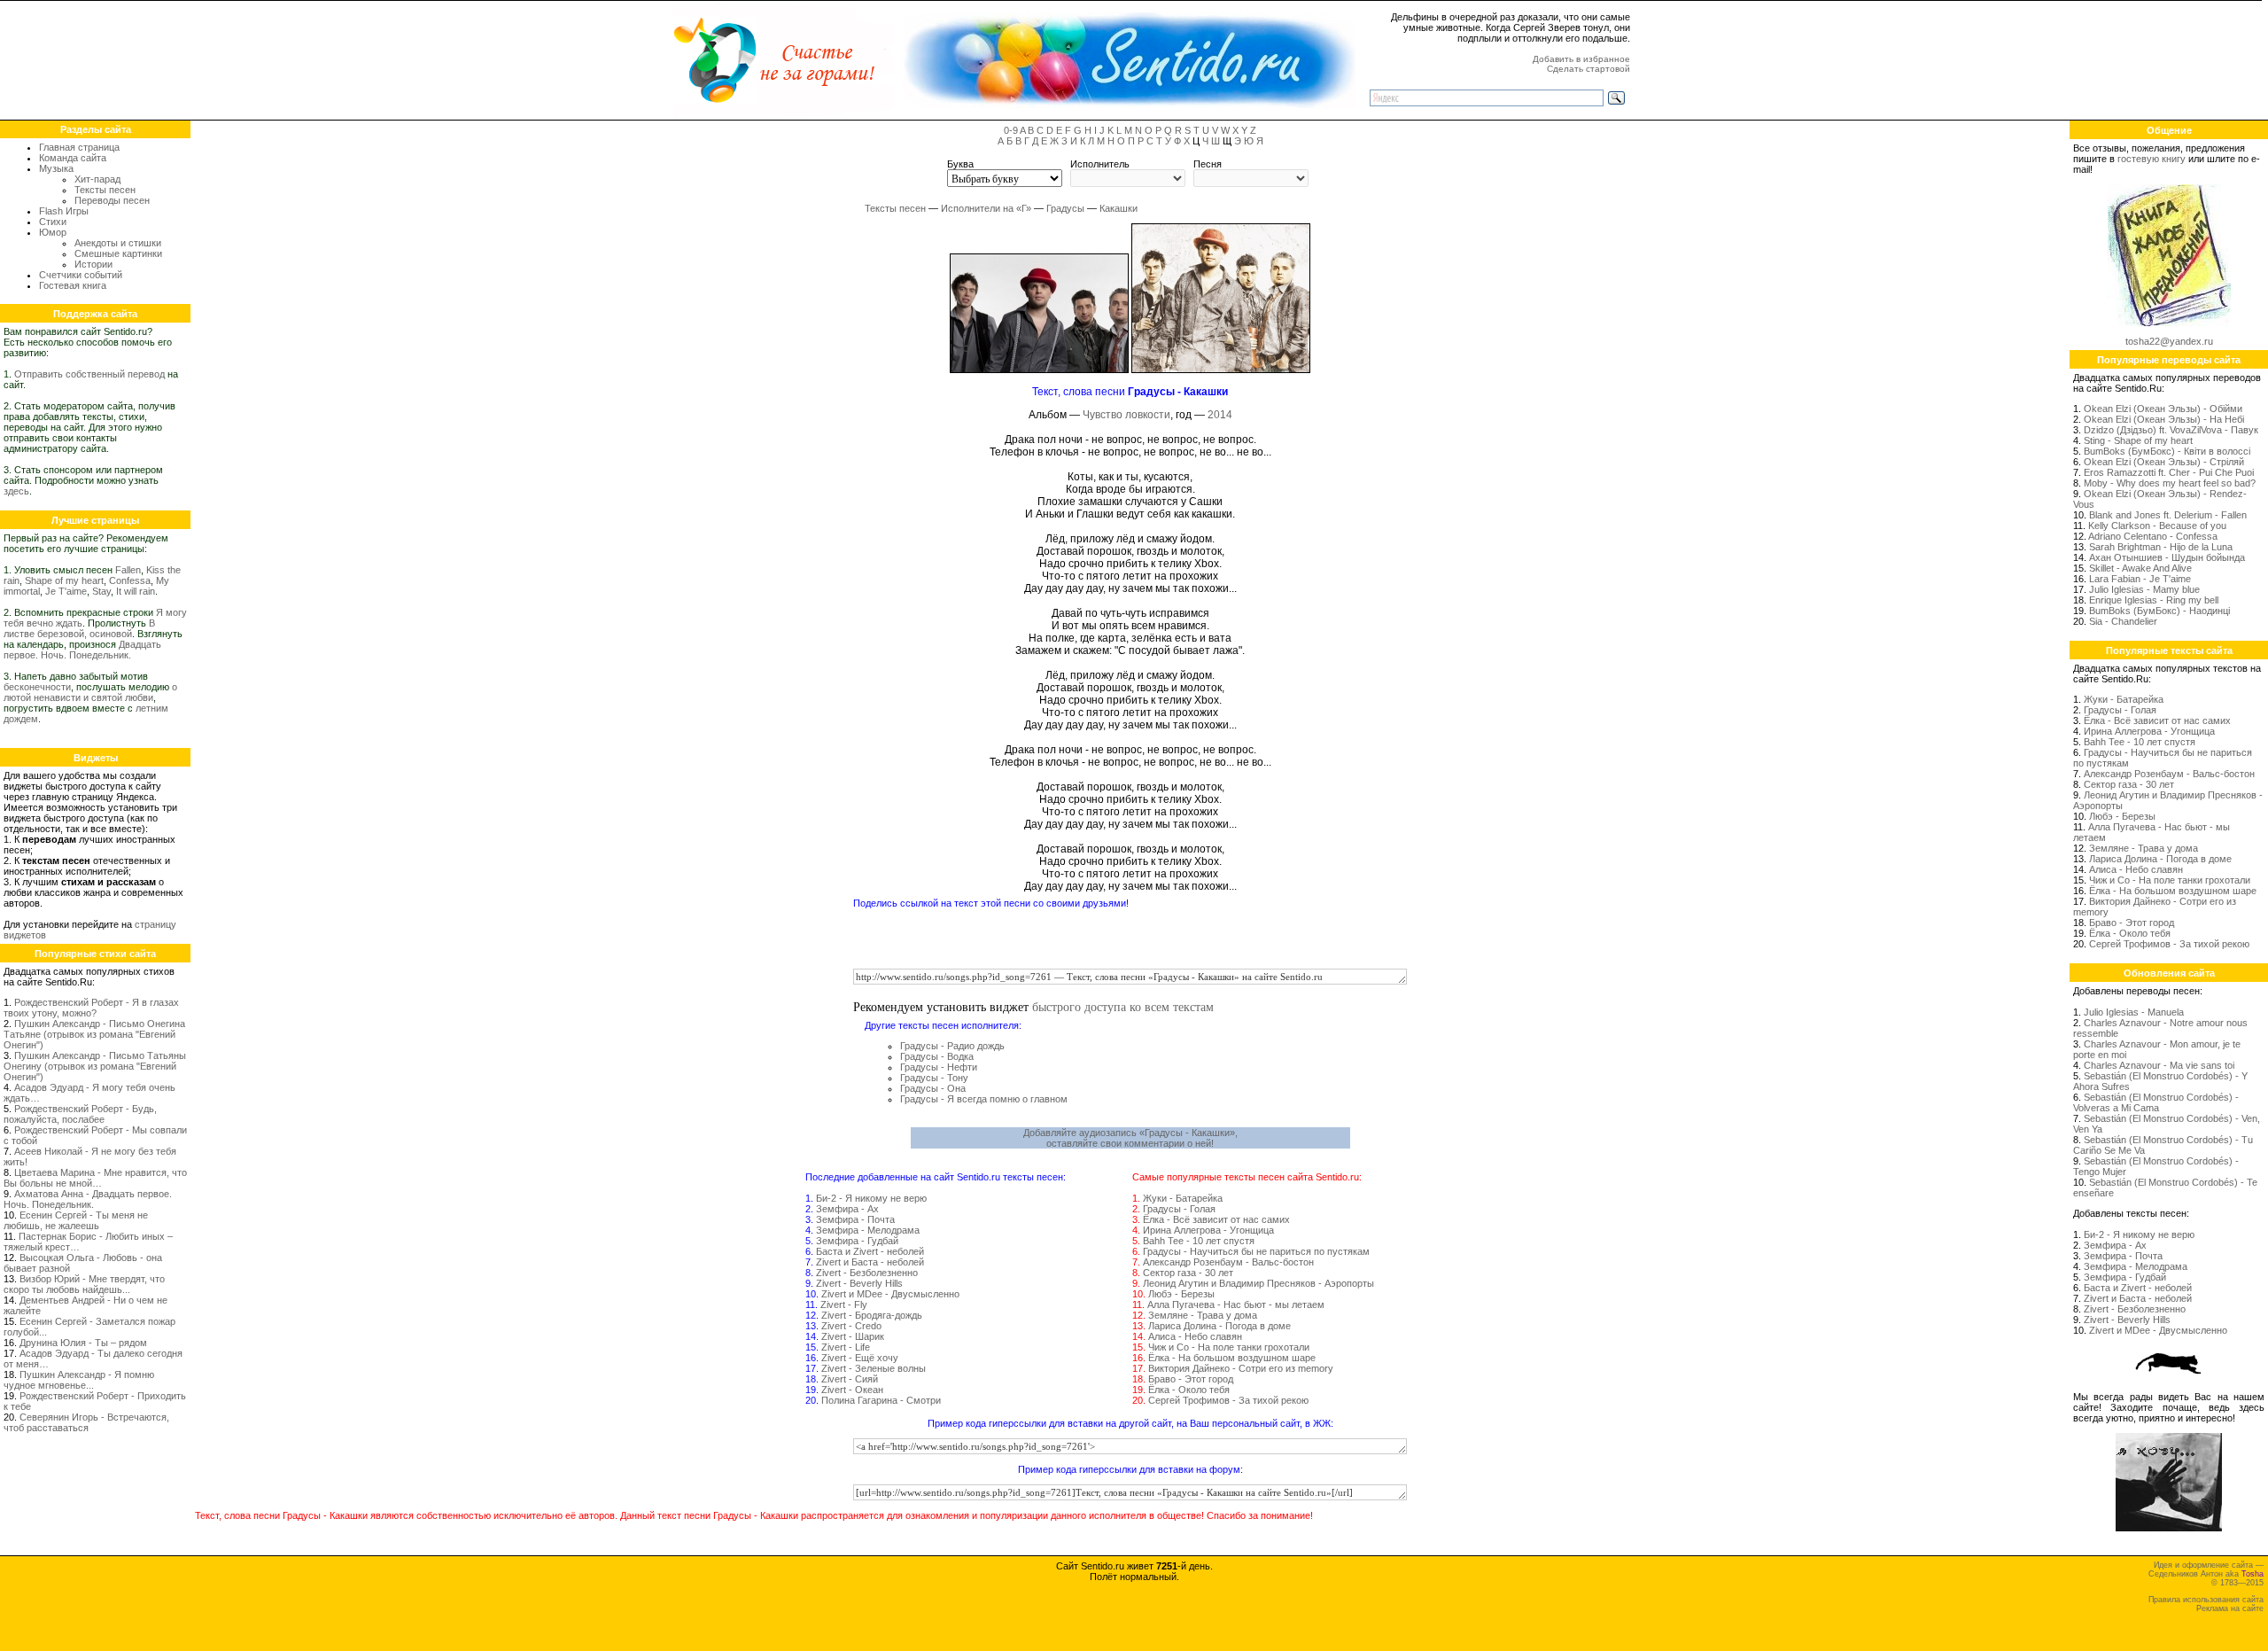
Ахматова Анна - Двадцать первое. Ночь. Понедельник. (88, 1199)
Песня (1208, 164)
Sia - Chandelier (2123, 621)
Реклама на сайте (2230, 1608)
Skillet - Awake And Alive (2140, 568)
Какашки (1118, 208)
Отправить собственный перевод (89, 374)
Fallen (128, 570)
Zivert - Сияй (850, 1379)
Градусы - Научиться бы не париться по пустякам (1256, 1251)
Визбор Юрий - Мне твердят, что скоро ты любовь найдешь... (84, 1284)
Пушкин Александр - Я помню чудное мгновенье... (79, 1380)
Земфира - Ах (847, 1209)
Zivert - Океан (852, 1390)
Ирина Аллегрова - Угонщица (1208, 1230)
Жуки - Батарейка (1183, 1198)
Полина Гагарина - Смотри (881, 1400)
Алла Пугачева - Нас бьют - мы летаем (1236, 1304)
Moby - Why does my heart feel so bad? (2170, 483)
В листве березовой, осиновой (79, 628)
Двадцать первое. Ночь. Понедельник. (82, 650)
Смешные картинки (118, 253)
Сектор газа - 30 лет (1188, 1273)
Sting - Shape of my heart (2138, 440)
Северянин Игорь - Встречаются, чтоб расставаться (86, 1422)
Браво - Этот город (1191, 1379)
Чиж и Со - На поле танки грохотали (1229, 1347)
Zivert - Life (846, 1347)
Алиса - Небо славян (1195, 1336)
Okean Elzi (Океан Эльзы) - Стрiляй (2164, 462)
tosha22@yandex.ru (2169, 341)
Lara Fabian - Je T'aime (2140, 579)
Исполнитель (1100, 164)
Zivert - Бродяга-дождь (872, 1315)
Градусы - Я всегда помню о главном (984, 1099)
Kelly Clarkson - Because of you (2157, 526)
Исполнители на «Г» (986, 208)
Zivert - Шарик (853, 1336)
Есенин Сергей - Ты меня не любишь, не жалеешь (76, 1220)
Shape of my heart (64, 580)
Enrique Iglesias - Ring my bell (2154, 600)
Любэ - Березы (1181, 1294)
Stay (101, 591)
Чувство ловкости (1126, 415)
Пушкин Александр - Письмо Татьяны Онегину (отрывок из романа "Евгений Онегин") (95, 1066)
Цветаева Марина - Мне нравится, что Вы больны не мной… (95, 1178)
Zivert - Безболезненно (867, 1273)
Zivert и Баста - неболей (870, 1262)
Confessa (130, 580)
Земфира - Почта (855, 1219)
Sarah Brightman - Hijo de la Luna (2161, 547)
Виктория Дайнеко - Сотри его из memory (1241, 1368)
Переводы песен (112, 200)
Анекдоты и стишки (118, 243)
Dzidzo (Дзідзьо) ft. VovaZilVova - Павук (2171, 430)
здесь (16, 491)
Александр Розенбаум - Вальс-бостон (1228, 1262)
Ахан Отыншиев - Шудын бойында (2167, 557)
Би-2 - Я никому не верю (871, 1198)
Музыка (56, 168)
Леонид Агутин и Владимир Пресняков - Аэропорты (1258, 1283)
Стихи (53, 222)
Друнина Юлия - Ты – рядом (83, 1343)
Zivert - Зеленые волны (874, 1368)
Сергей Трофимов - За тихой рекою (1228, 1400)
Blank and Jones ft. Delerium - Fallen (2168, 515)
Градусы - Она (933, 1088)
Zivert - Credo (851, 1326)
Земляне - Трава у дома (1203, 1315)
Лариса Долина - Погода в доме (1219, 1326)
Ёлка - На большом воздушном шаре (1232, 1358)
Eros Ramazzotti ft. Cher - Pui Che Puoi (2169, 472)
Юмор (53, 232)
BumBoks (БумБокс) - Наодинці (2159, 611)
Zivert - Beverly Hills (859, 1283)
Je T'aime (66, 591)
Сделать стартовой (1588, 69)
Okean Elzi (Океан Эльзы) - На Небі (2164, 419)
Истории (93, 264)
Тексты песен (105, 190)
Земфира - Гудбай (857, 1241)
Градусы (1065, 208)
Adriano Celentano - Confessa (2153, 536)
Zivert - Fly (844, 1304)
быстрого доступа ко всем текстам (1123, 1006)
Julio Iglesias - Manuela (2134, 1012)
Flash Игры (64, 211)
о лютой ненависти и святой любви (90, 692)
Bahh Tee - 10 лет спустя (1199, 1241)
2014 (1220, 415)
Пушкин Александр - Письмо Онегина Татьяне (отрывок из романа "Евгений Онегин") (94, 1034)
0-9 (1011, 130)
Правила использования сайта (2206, 1600)
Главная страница (79, 147)
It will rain (136, 591)
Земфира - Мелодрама (868, 1230)
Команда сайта (73, 158)
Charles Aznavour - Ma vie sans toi (2159, 1065)
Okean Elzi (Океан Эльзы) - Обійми (2163, 409)
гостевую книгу (2151, 159)
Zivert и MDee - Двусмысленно (890, 1294)
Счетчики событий (81, 275)
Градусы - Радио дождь (952, 1046)
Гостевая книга (73, 285)
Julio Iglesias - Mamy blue (2144, 589)
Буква (960, 164)
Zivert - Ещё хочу (860, 1358)
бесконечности (37, 687)
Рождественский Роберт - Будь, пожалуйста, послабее (80, 1114)
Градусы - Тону (934, 1078)
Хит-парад (97, 179)
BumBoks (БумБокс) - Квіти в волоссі (2167, 451)
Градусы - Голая (1179, 1209)
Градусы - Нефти (939, 1067)
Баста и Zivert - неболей (870, 1251)
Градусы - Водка (937, 1056)
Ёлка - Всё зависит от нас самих (1216, 1219)
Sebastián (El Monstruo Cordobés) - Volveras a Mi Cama (2156, 1102)
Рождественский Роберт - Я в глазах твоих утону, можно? (91, 1008)
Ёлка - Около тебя (1189, 1390)
